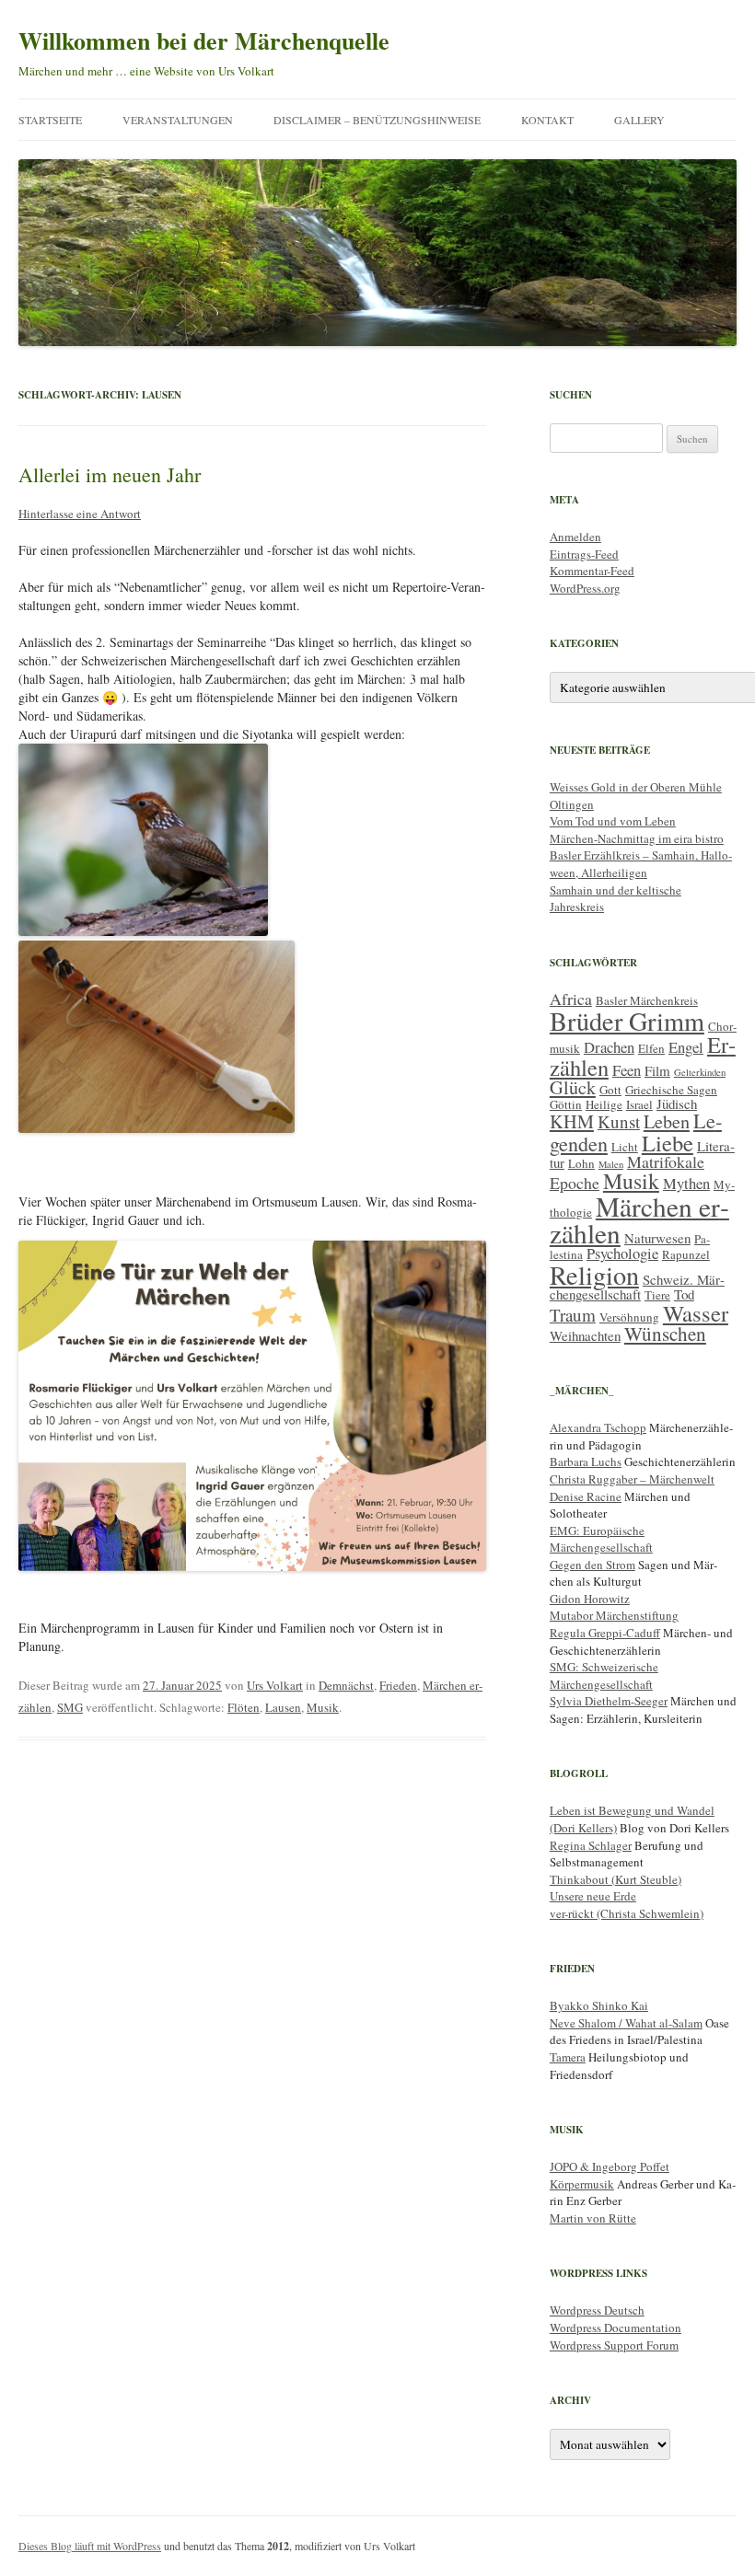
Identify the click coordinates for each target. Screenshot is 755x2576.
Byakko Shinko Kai (599, 2005)
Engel (686, 1047)
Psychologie (622, 1253)
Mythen (686, 1183)
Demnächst (346, 1685)
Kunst (619, 1121)
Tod (684, 1294)
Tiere (657, 1295)
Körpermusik (582, 2184)
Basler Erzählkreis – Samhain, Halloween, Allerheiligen (641, 864)
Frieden (398, 1685)
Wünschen (665, 1334)
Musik (323, 1707)
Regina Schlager (591, 1845)
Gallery (639, 120)
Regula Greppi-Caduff (605, 1633)
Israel (639, 1104)
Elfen (651, 1048)
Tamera (568, 2057)
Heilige (604, 1104)
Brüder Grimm (627, 1021)
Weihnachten (585, 1335)
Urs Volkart (275, 1685)
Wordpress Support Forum (614, 2345)
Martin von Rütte (593, 2218)
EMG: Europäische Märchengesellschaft (601, 1539)
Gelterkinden (700, 1072)
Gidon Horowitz (590, 1599)
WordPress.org (585, 588)
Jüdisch (677, 1103)
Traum (573, 1315)
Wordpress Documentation (616, 2328)
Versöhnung (629, 1317)
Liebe (668, 1143)
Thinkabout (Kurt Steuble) (616, 1879)
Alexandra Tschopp (598, 1427)
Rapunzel (686, 1254)
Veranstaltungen (178, 120)
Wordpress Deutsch (597, 2310)
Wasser (696, 1313)
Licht (625, 1147)
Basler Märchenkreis (647, 1000)
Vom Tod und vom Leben (613, 821)
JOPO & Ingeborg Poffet (610, 2166)
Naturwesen (657, 1238)
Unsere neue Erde (593, 1896)
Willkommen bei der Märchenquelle (204, 40)
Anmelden (575, 537)
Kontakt (547, 120)
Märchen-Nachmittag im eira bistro (637, 838)
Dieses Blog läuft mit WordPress (90, 2546)
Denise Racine (586, 1496)
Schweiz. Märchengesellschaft (637, 1287)
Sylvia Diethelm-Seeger (609, 1701)
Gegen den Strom (592, 1565)
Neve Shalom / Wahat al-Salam (626, 2023)
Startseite (50, 120)
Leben (667, 1121)
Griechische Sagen (671, 1090)
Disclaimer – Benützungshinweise (377, 120)
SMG (70, 1707)
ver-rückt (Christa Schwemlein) (627, 1913)
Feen (627, 1070)
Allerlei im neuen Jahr (110, 474)
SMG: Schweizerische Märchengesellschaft (604, 1675)
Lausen (283, 1707)
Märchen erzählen (639, 1219)
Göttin (566, 1104)
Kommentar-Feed (592, 571)
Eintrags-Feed (584, 554)
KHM (572, 1121)
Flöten (244, 1707)
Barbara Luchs (586, 1461)
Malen (611, 1164)
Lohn (581, 1163)
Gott (610, 1090)
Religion (594, 1275)
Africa (571, 999)
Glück (573, 1087)
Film (657, 1070)
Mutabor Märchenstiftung (614, 1615)
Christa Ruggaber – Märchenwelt (632, 1479)
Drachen (609, 1047)
